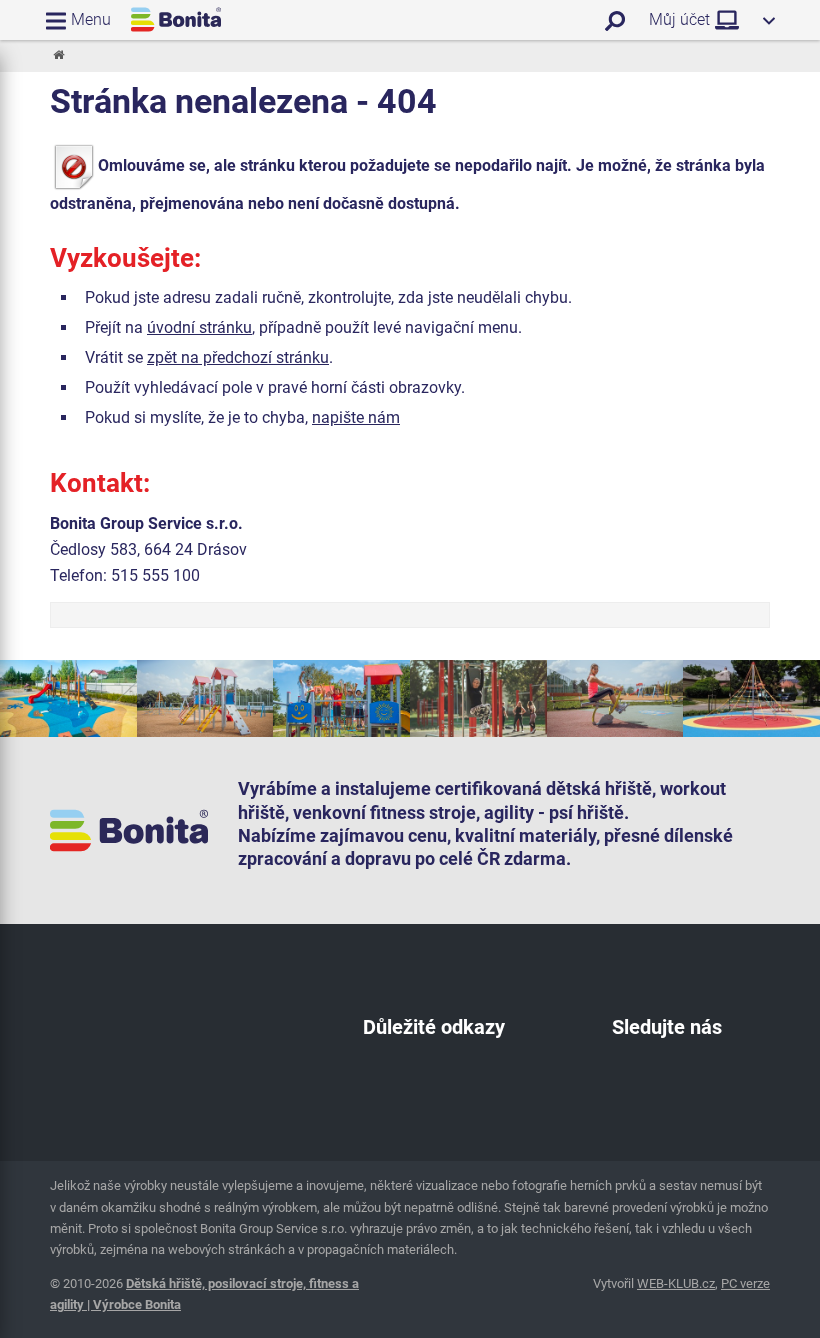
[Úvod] (57, 56)
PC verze (745, 1283)
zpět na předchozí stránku (238, 357)
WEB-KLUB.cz (676, 1283)
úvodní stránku (199, 327)
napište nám (356, 417)
